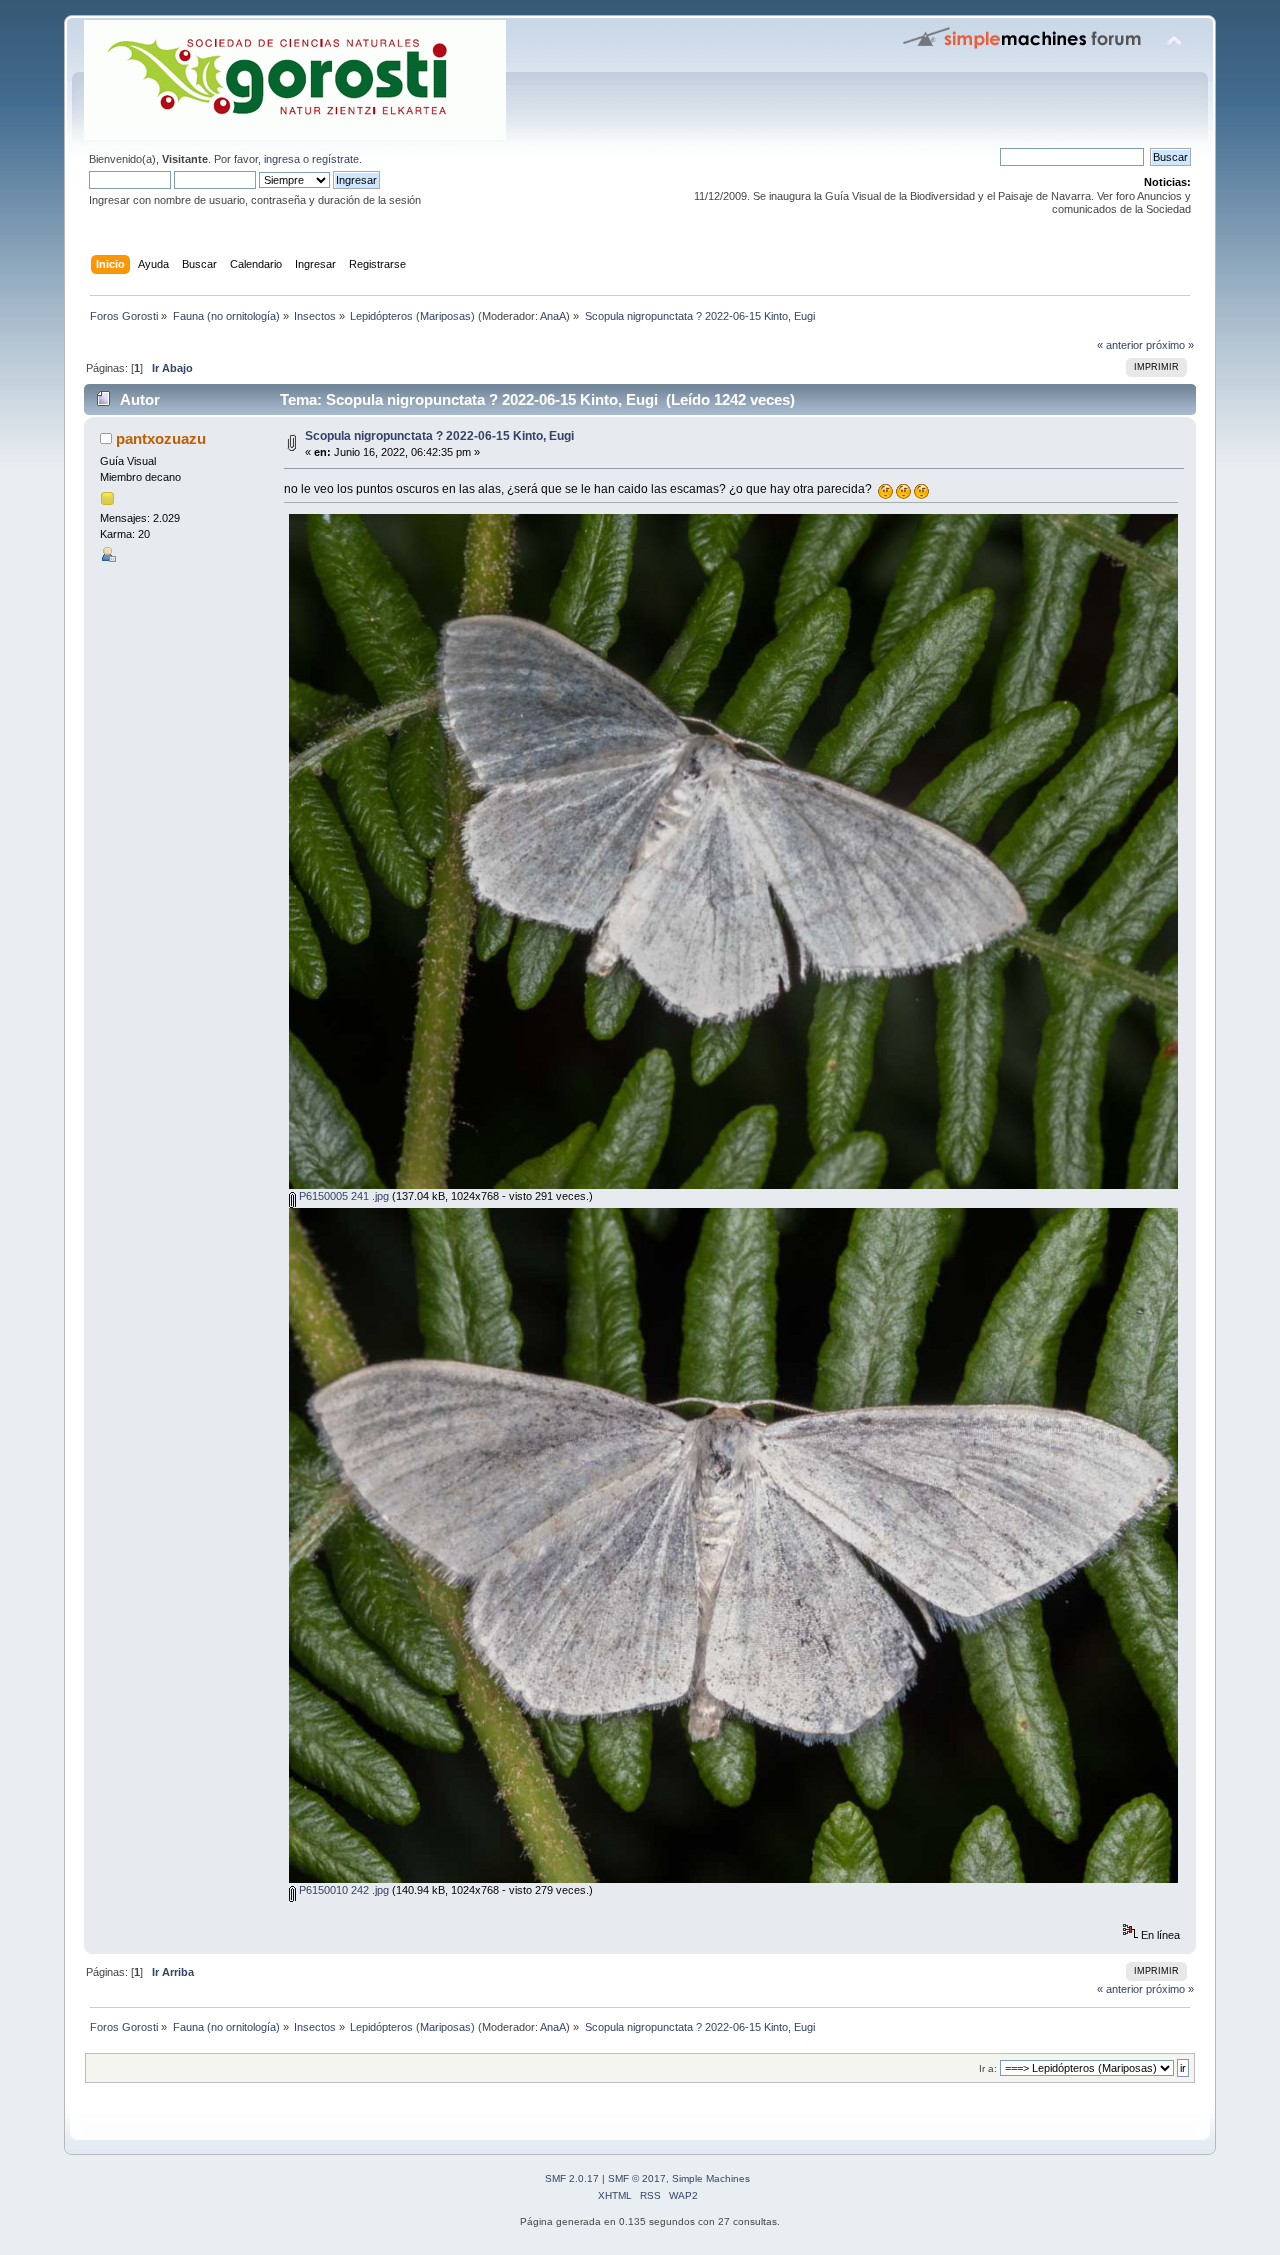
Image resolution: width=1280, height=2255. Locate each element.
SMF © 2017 (637, 2178)
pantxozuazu (161, 438)
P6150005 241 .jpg (342, 1196)
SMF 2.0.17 (572, 2178)
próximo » (1170, 345)
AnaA (553, 316)
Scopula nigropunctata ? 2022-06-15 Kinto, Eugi (439, 436)
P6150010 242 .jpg (342, 1890)
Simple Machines (711, 2178)
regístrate (335, 159)
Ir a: (988, 2068)
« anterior (1120, 345)
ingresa (282, 159)
